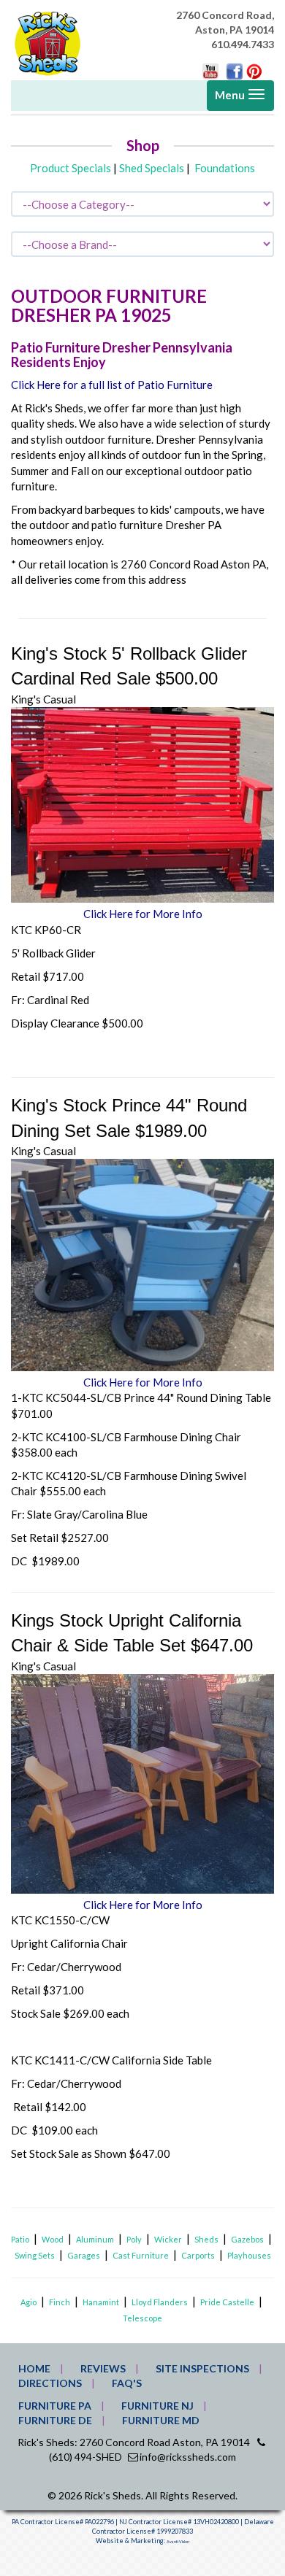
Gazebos (247, 2239)
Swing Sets (35, 2255)
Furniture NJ (157, 2406)
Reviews (103, 2368)
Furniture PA (55, 2406)
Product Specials (71, 168)
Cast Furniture (141, 2255)
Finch (60, 2302)
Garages (84, 2255)
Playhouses (249, 2255)
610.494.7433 (243, 44)
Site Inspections (202, 2368)
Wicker (168, 2239)
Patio (20, 2239)
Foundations (225, 168)
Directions (50, 2383)
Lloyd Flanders (160, 2302)
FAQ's (127, 2383)
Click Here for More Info (143, 914)
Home (34, 2368)
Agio (28, 2302)
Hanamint (101, 2302)
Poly (134, 2239)
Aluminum (95, 2239)
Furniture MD (161, 2420)
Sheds (206, 2239)
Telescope (142, 2318)
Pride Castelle (227, 2302)
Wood (53, 2239)
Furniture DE (55, 2420)
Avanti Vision (178, 2542)
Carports (198, 2255)
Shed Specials (152, 168)
